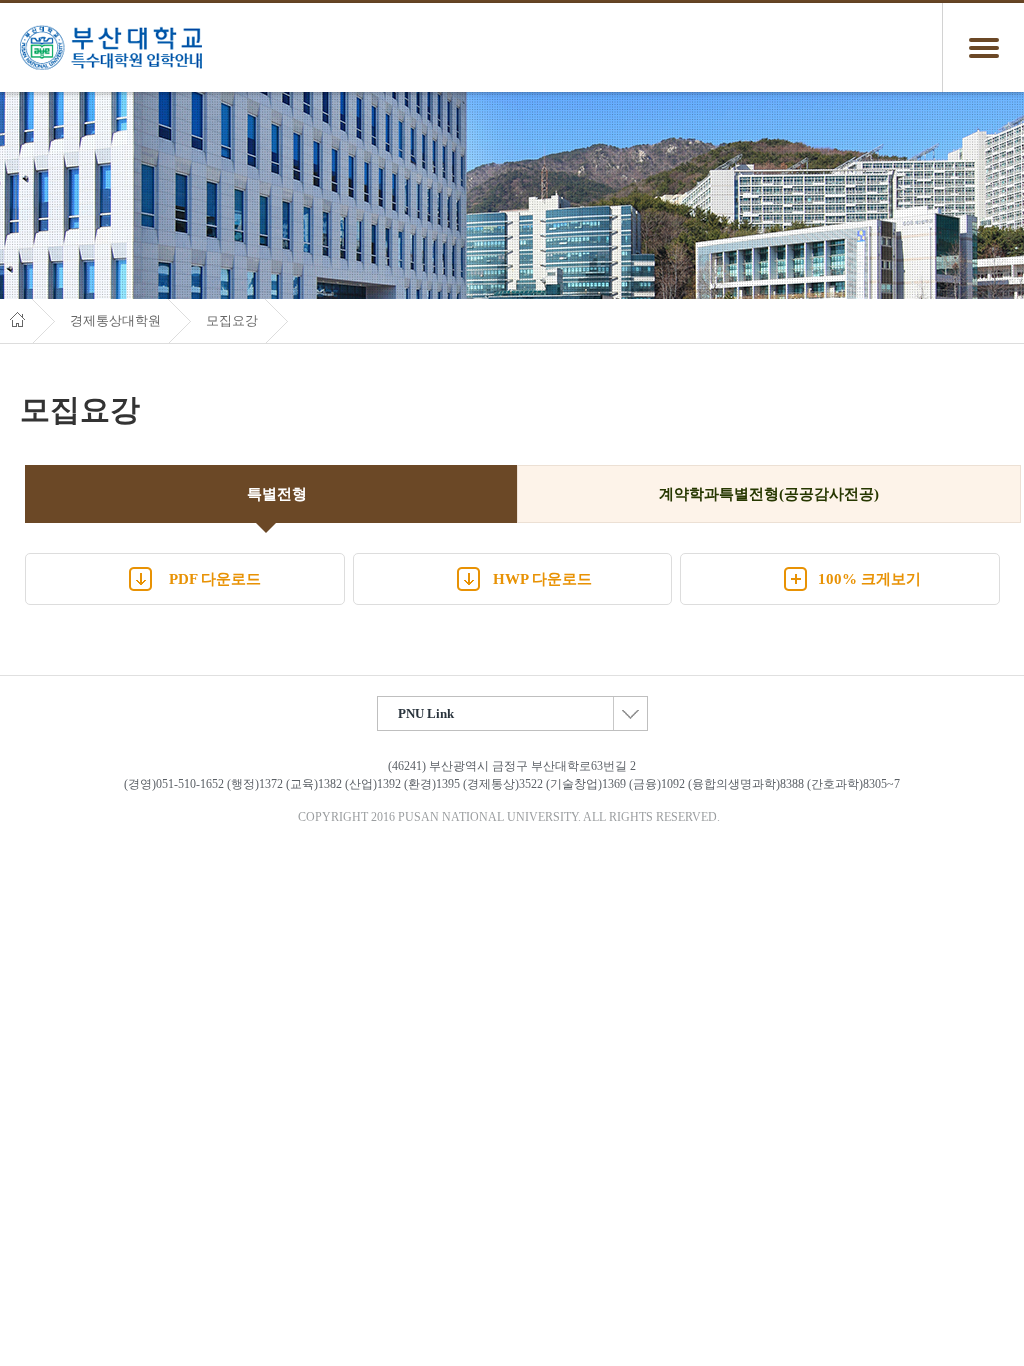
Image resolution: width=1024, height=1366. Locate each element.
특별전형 (277, 494)
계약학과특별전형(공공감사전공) (769, 494)
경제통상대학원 (115, 321)
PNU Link (426, 713)
